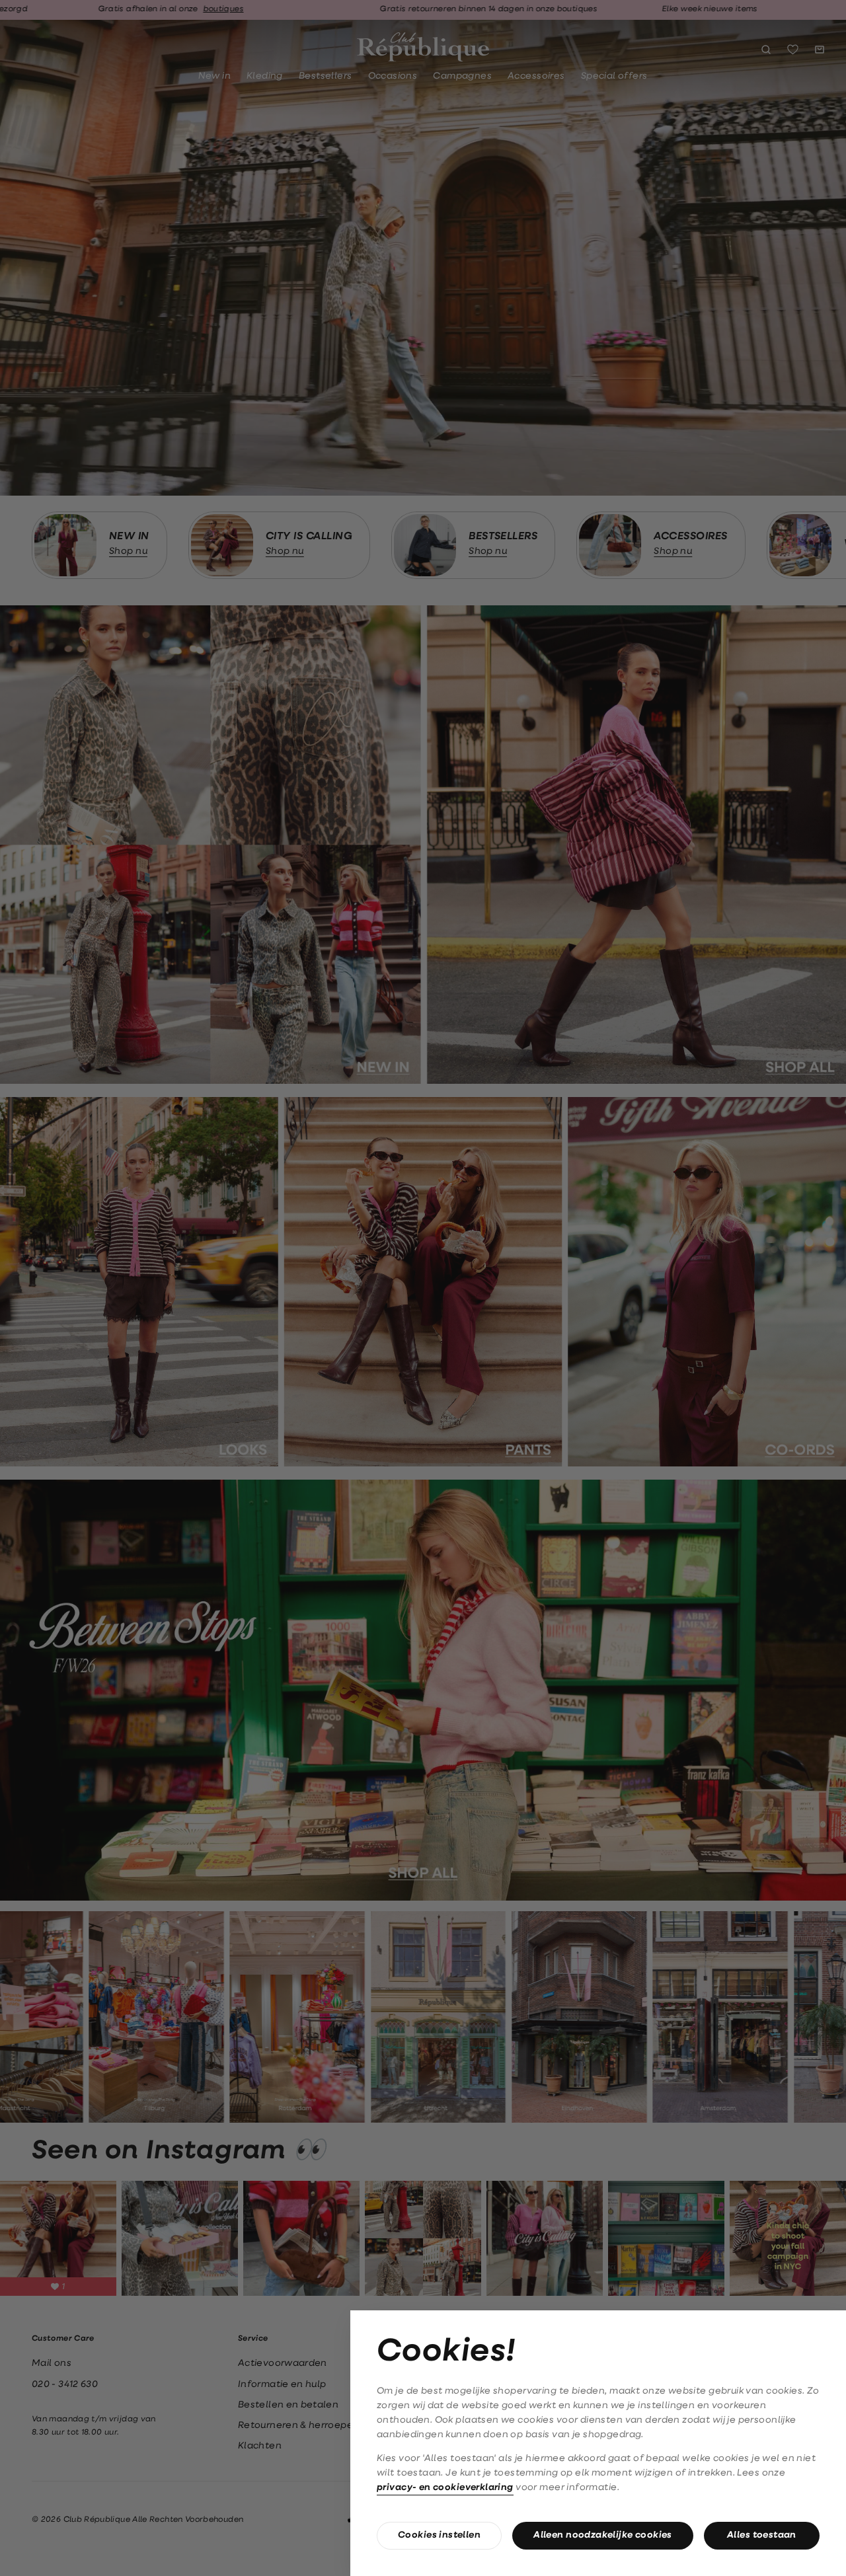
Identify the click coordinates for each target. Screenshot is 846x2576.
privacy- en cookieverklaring (445, 2488)
